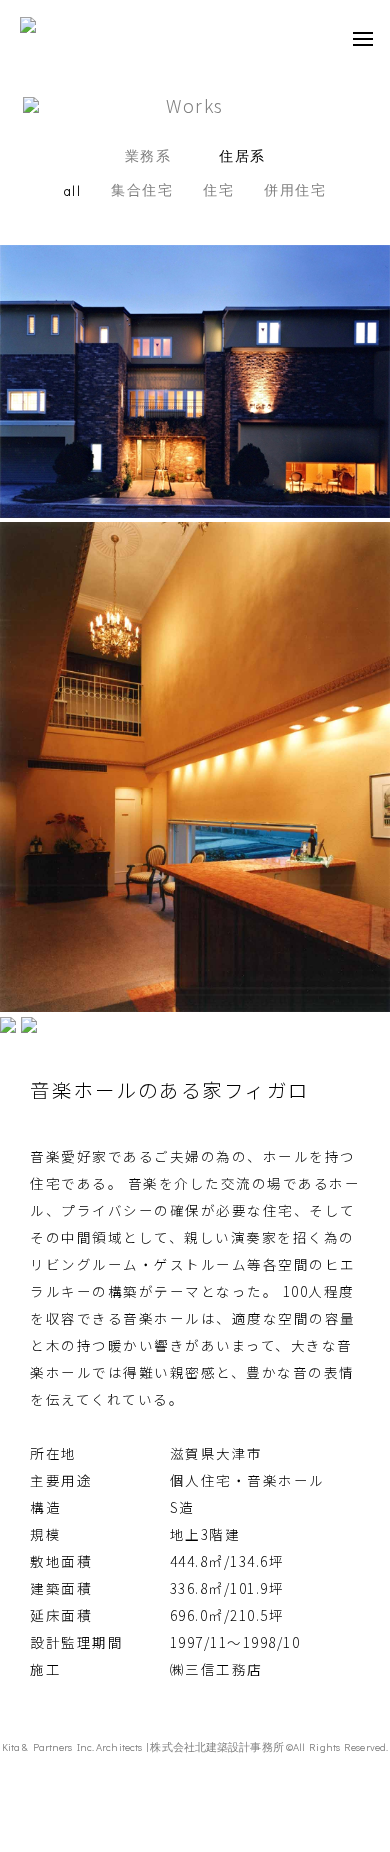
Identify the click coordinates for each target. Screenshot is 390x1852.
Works (195, 105)
